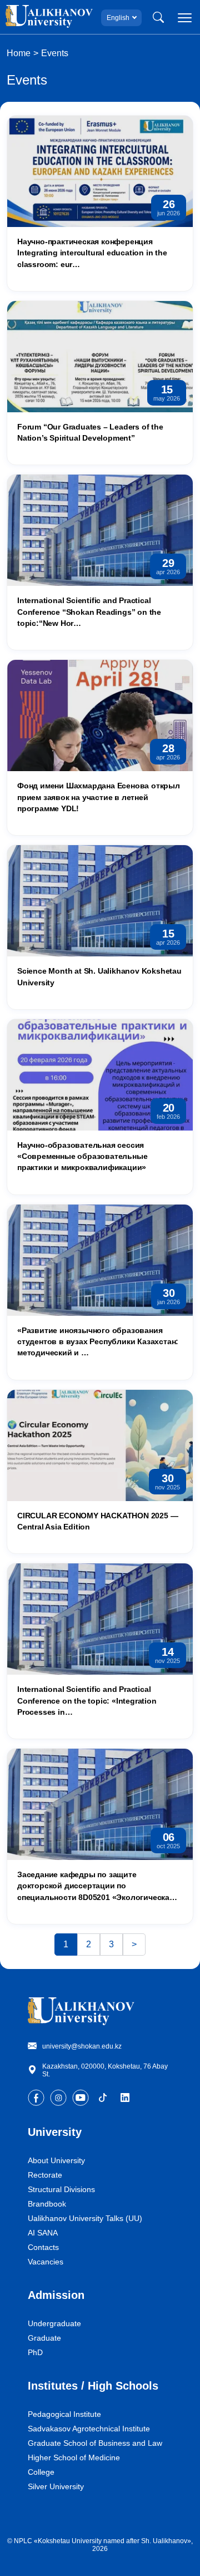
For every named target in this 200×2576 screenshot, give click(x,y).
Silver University (56, 2486)
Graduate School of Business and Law (95, 2443)
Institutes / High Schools (93, 2386)
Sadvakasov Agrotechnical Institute (89, 2429)
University (55, 2132)
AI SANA (43, 2233)
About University (56, 2160)
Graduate (44, 2338)
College (41, 2472)
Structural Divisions (61, 2189)
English (118, 18)
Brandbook (47, 2204)
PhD (35, 2352)
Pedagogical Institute (64, 2414)
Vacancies (46, 2262)
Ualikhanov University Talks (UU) (85, 2218)
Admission (56, 2295)
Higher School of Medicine (74, 2457)
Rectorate (45, 2175)
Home (19, 53)
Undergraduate (54, 2323)
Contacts (43, 2247)
